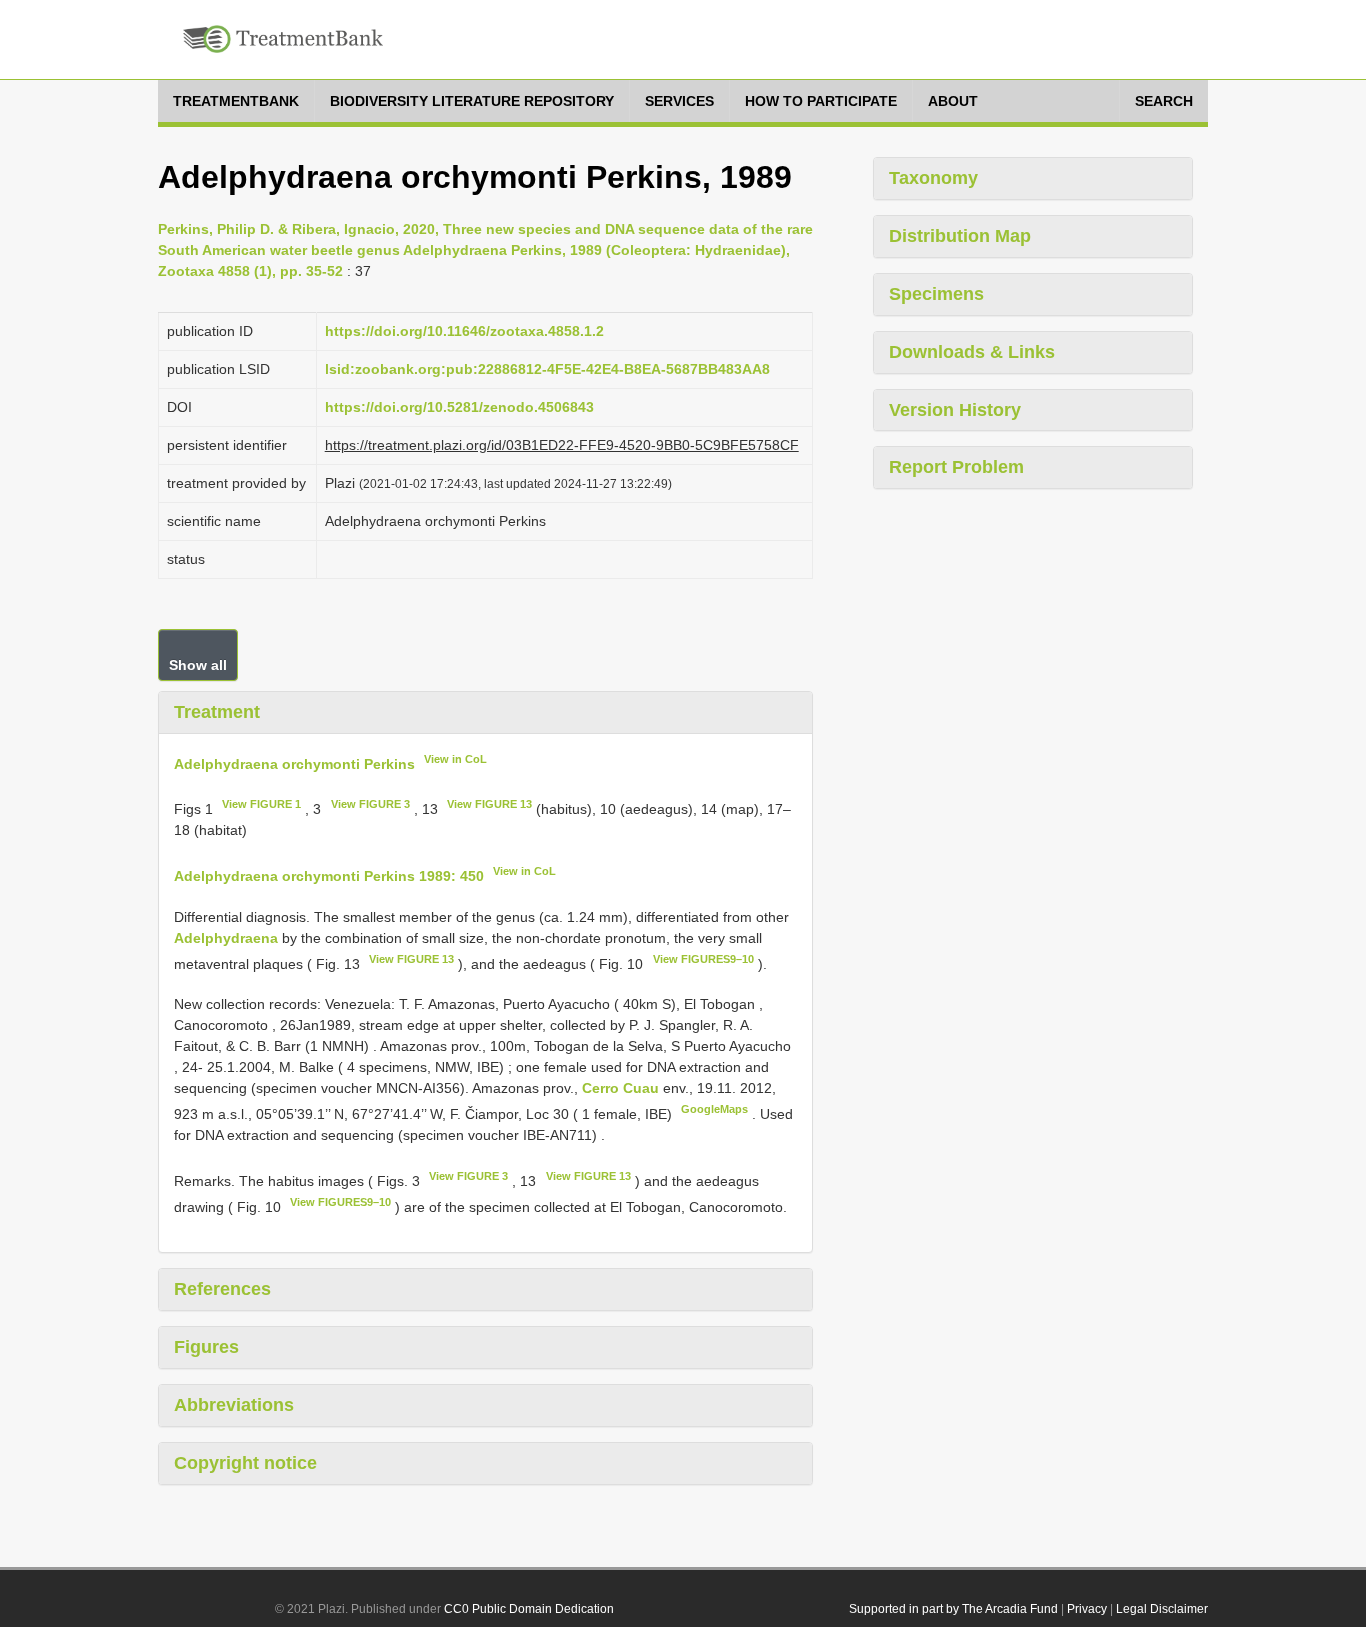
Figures (206, 1347)
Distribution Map (960, 236)
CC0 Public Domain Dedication (529, 1609)
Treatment (217, 712)
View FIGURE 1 (261, 804)
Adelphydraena (226, 938)
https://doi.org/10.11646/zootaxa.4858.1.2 (464, 331)
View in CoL (455, 759)
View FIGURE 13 (489, 804)
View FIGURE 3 (370, 804)
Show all (198, 665)
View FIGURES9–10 (703, 959)
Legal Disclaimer (1162, 1609)
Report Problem (956, 467)
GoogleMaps (714, 1109)
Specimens (936, 294)
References (222, 1289)
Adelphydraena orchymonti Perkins (294, 763)
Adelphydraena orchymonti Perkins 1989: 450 (329, 876)
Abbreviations (234, 1405)
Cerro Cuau (622, 1088)
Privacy (1087, 1609)
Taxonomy (933, 178)
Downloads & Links (972, 352)
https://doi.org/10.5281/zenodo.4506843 (459, 407)
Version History (955, 410)
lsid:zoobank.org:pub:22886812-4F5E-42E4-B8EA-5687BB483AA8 (547, 369)
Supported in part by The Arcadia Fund (953, 1609)
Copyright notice (245, 1463)
